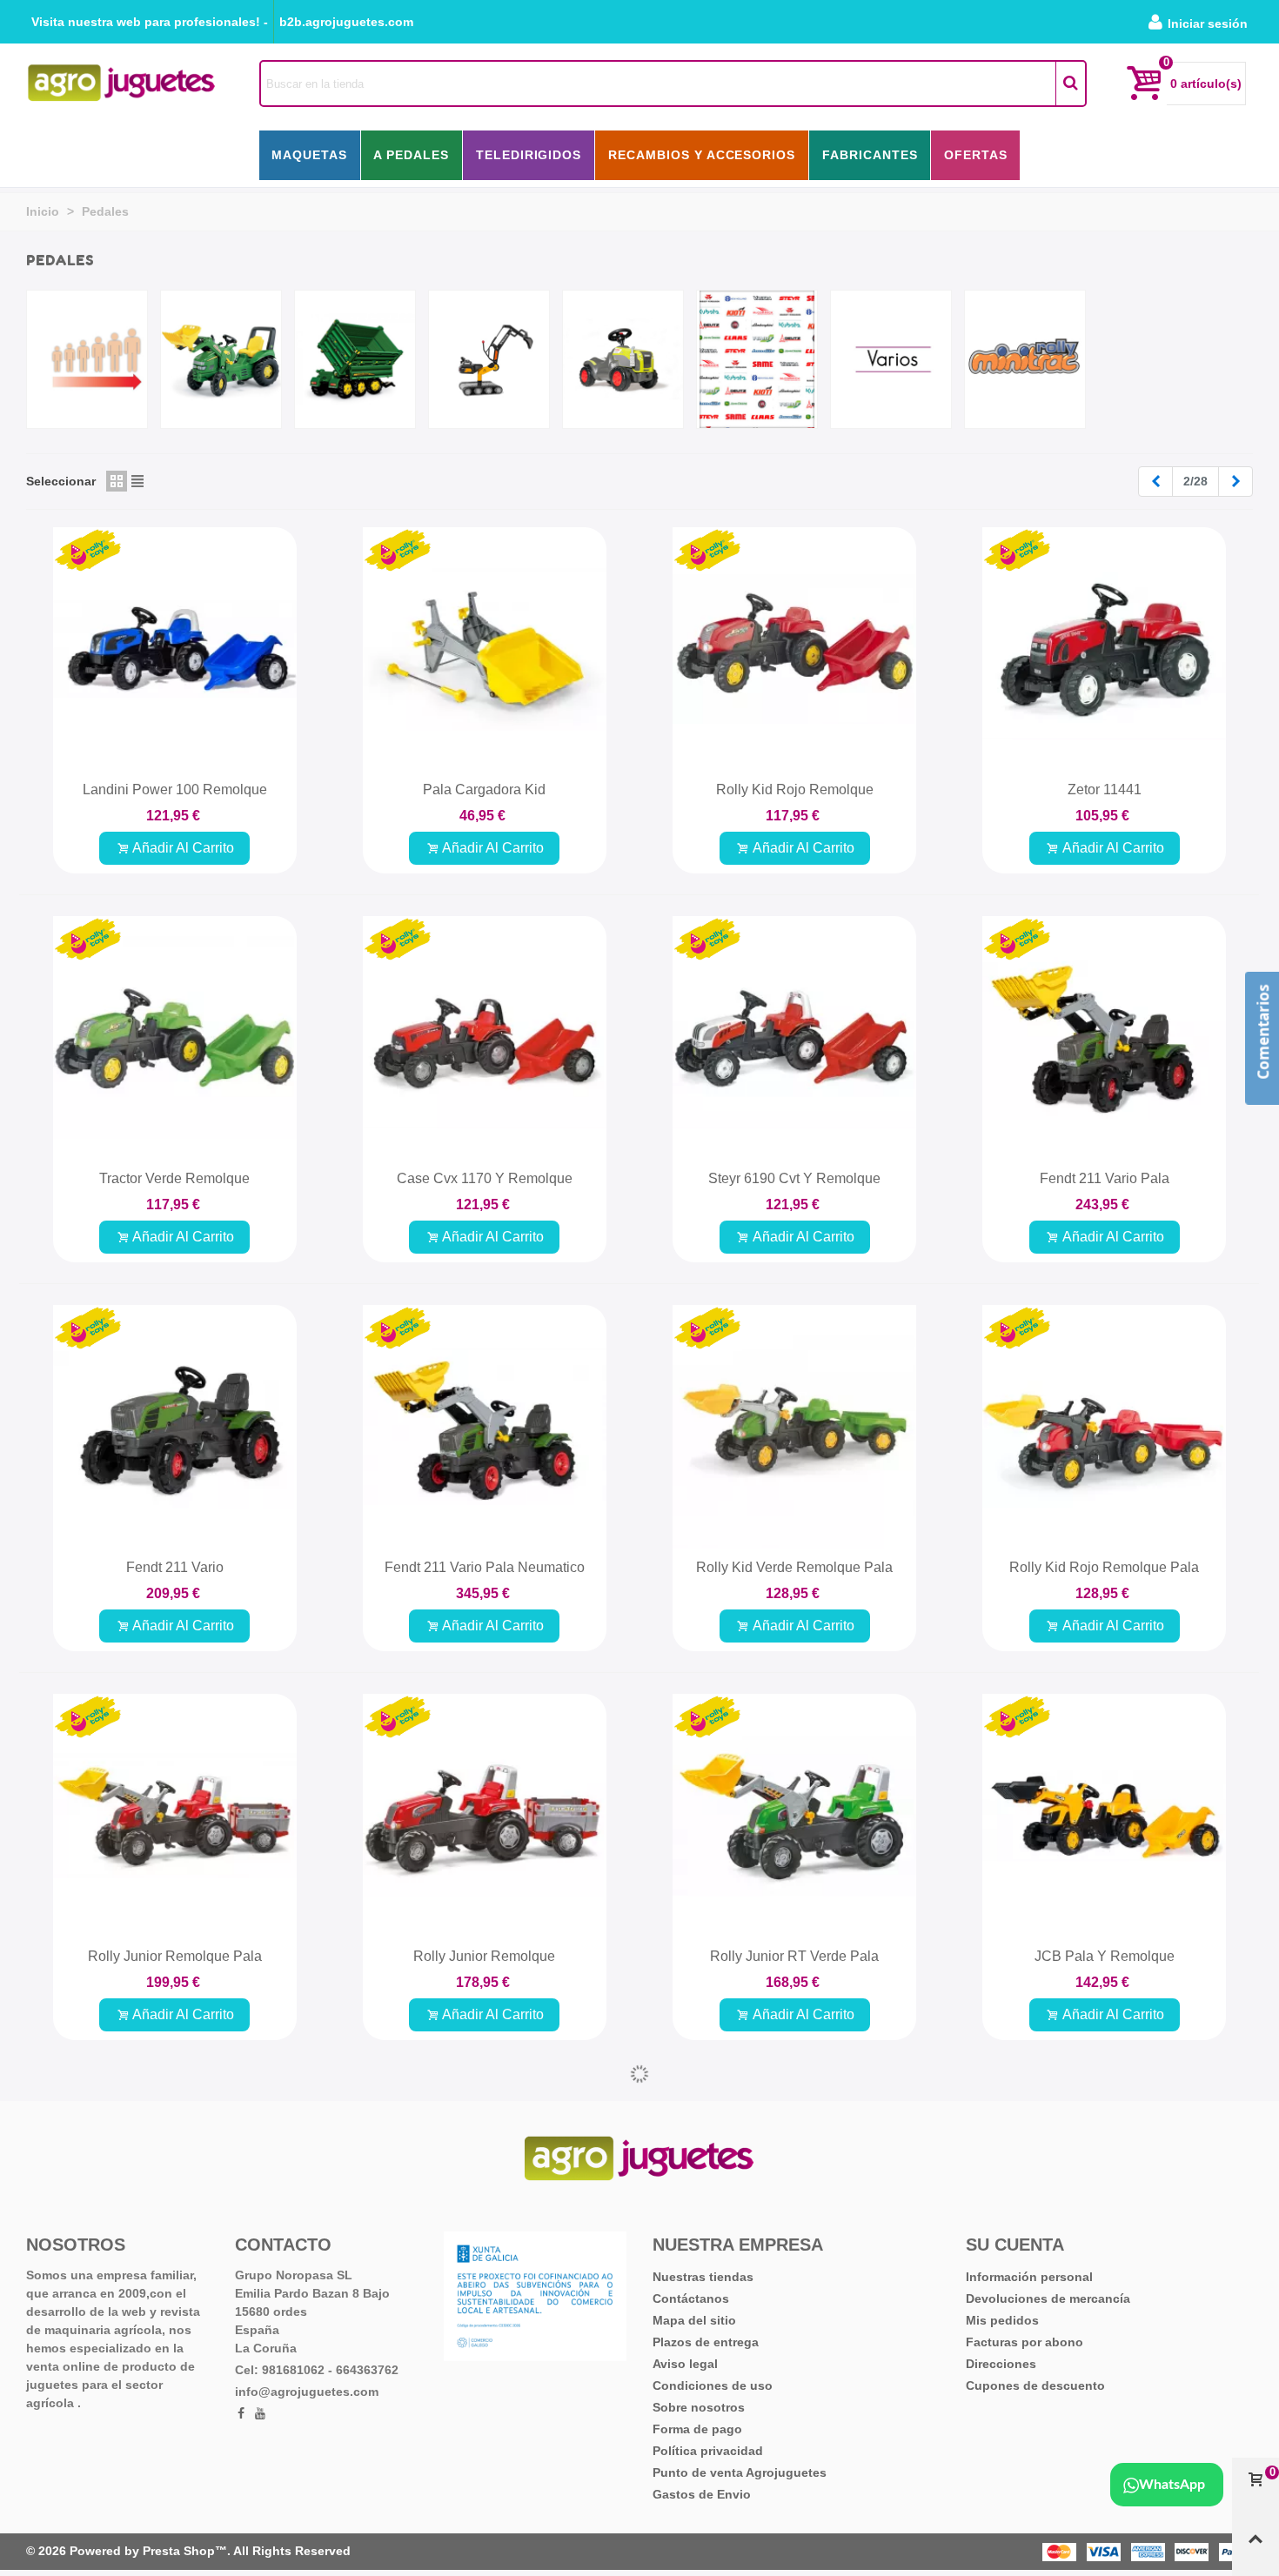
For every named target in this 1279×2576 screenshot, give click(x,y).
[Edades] (87, 359)
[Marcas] (757, 359)
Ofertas (976, 155)
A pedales (411, 155)
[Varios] (891, 359)
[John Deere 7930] (1104, 2222)
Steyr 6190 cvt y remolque (794, 1178)
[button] (150, 22)
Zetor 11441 (1105, 790)
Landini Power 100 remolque (175, 790)
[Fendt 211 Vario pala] (1104, 1038)
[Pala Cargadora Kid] (485, 649)
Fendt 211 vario (175, 1567)
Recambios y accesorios (702, 155)
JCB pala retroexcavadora (485, 2380)
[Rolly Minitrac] (1025, 359)
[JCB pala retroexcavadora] (485, 2222)
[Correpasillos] (623, 359)
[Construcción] (489, 359)
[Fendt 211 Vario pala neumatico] (485, 1427)
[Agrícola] (221, 359)
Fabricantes (870, 155)
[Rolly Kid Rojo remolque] (794, 649)
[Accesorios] (355, 359)
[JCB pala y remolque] (1104, 1816)
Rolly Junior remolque (484, 1956)
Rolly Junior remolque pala (175, 1956)
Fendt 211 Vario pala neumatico (485, 1567)
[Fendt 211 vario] (175, 1427)
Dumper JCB (794, 2380)
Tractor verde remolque (174, 1178)
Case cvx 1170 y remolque (485, 1178)
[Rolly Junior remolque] (485, 1816)
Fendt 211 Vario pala (1105, 1178)
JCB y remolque (175, 2420)
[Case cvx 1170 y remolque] (485, 1038)
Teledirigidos (529, 155)
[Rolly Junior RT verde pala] (794, 1816)
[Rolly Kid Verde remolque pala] (794, 1427)
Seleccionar (61, 481)
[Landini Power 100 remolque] (175, 649)
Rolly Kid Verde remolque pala (794, 1567)
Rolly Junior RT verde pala (794, 1956)
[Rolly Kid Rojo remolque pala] (1104, 1427)
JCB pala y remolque (1105, 1956)
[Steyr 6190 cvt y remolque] (794, 1038)
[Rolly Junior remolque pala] (175, 1816)
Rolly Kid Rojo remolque (795, 790)
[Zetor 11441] (1104, 649)
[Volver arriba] (1256, 2546)
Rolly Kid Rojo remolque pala (1104, 1567)
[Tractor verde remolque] (175, 1038)
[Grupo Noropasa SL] (122, 83)
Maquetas (309, 155)
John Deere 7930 (1105, 2380)
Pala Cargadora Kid (484, 790)
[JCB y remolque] (175, 2222)
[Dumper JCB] (794, 2222)
